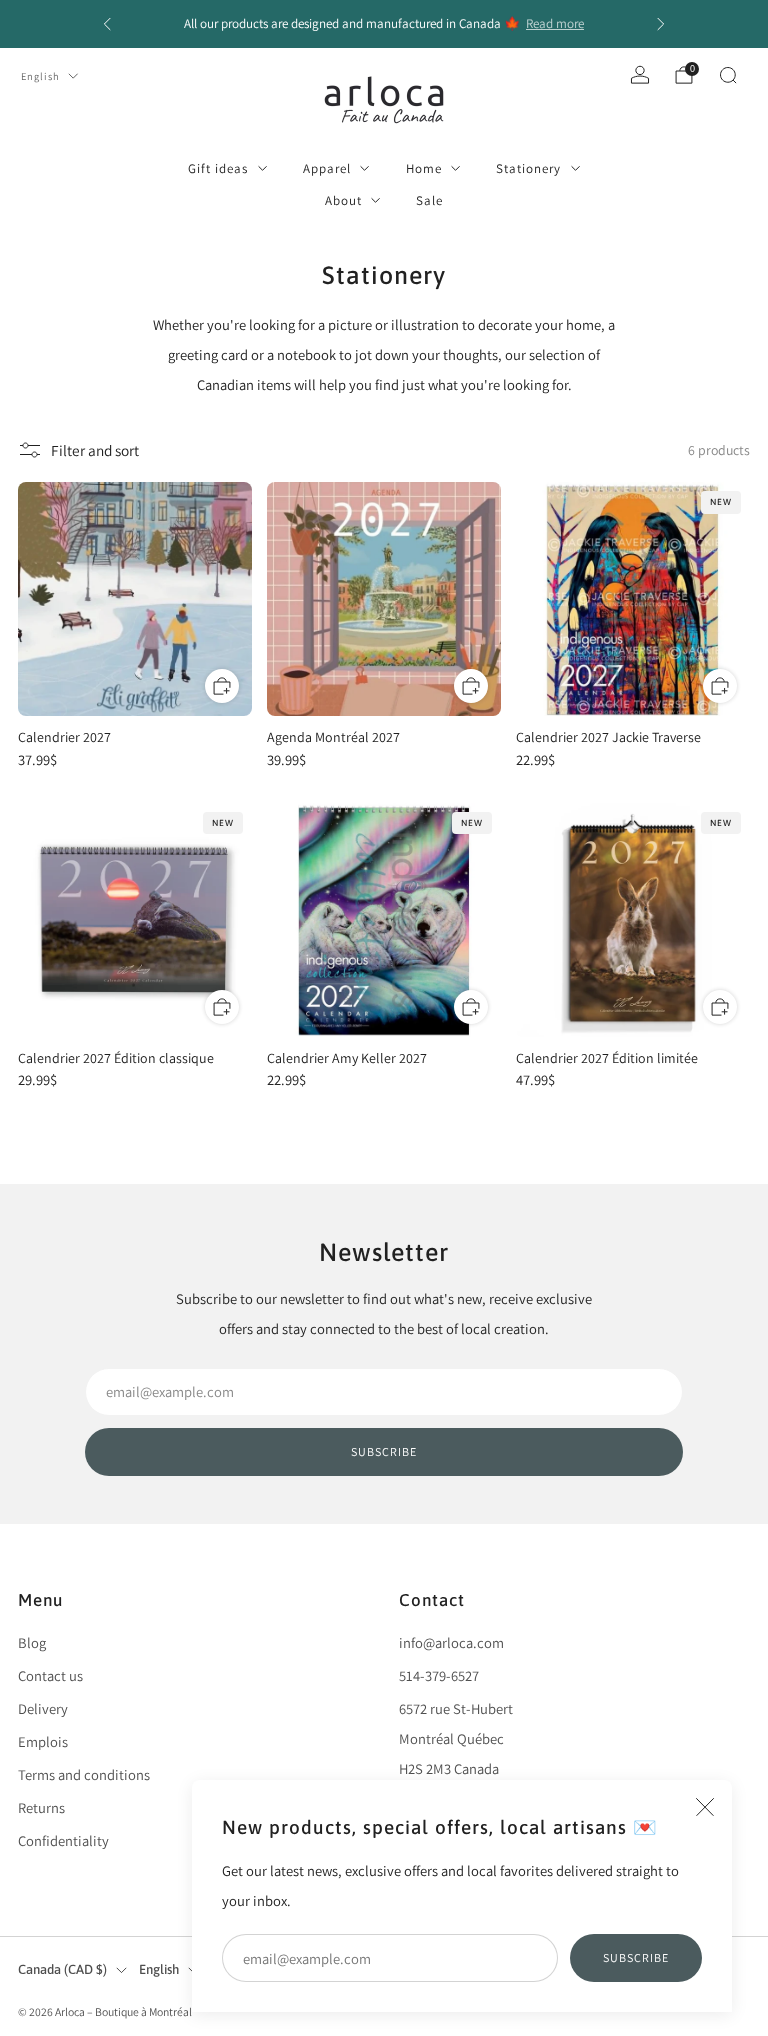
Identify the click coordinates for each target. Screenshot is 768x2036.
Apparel (327, 168)
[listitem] (384, 24)
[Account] (640, 75)
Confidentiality (63, 1840)
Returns (41, 1807)
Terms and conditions (84, 1774)
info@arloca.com (451, 1642)
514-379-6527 (439, 1675)
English (40, 76)
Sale (429, 200)
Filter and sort (95, 450)
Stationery (528, 168)
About (343, 200)
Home (424, 168)
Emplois (43, 1741)
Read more (555, 23)
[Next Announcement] (661, 24)
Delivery (43, 1708)
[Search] (728, 75)
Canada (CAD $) (62, 1969)
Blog (32, 1642)
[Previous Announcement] (107, 24)
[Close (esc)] (705, 1807)
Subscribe (636, 1957)
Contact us (50, 1675)
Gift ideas (218, 168)
